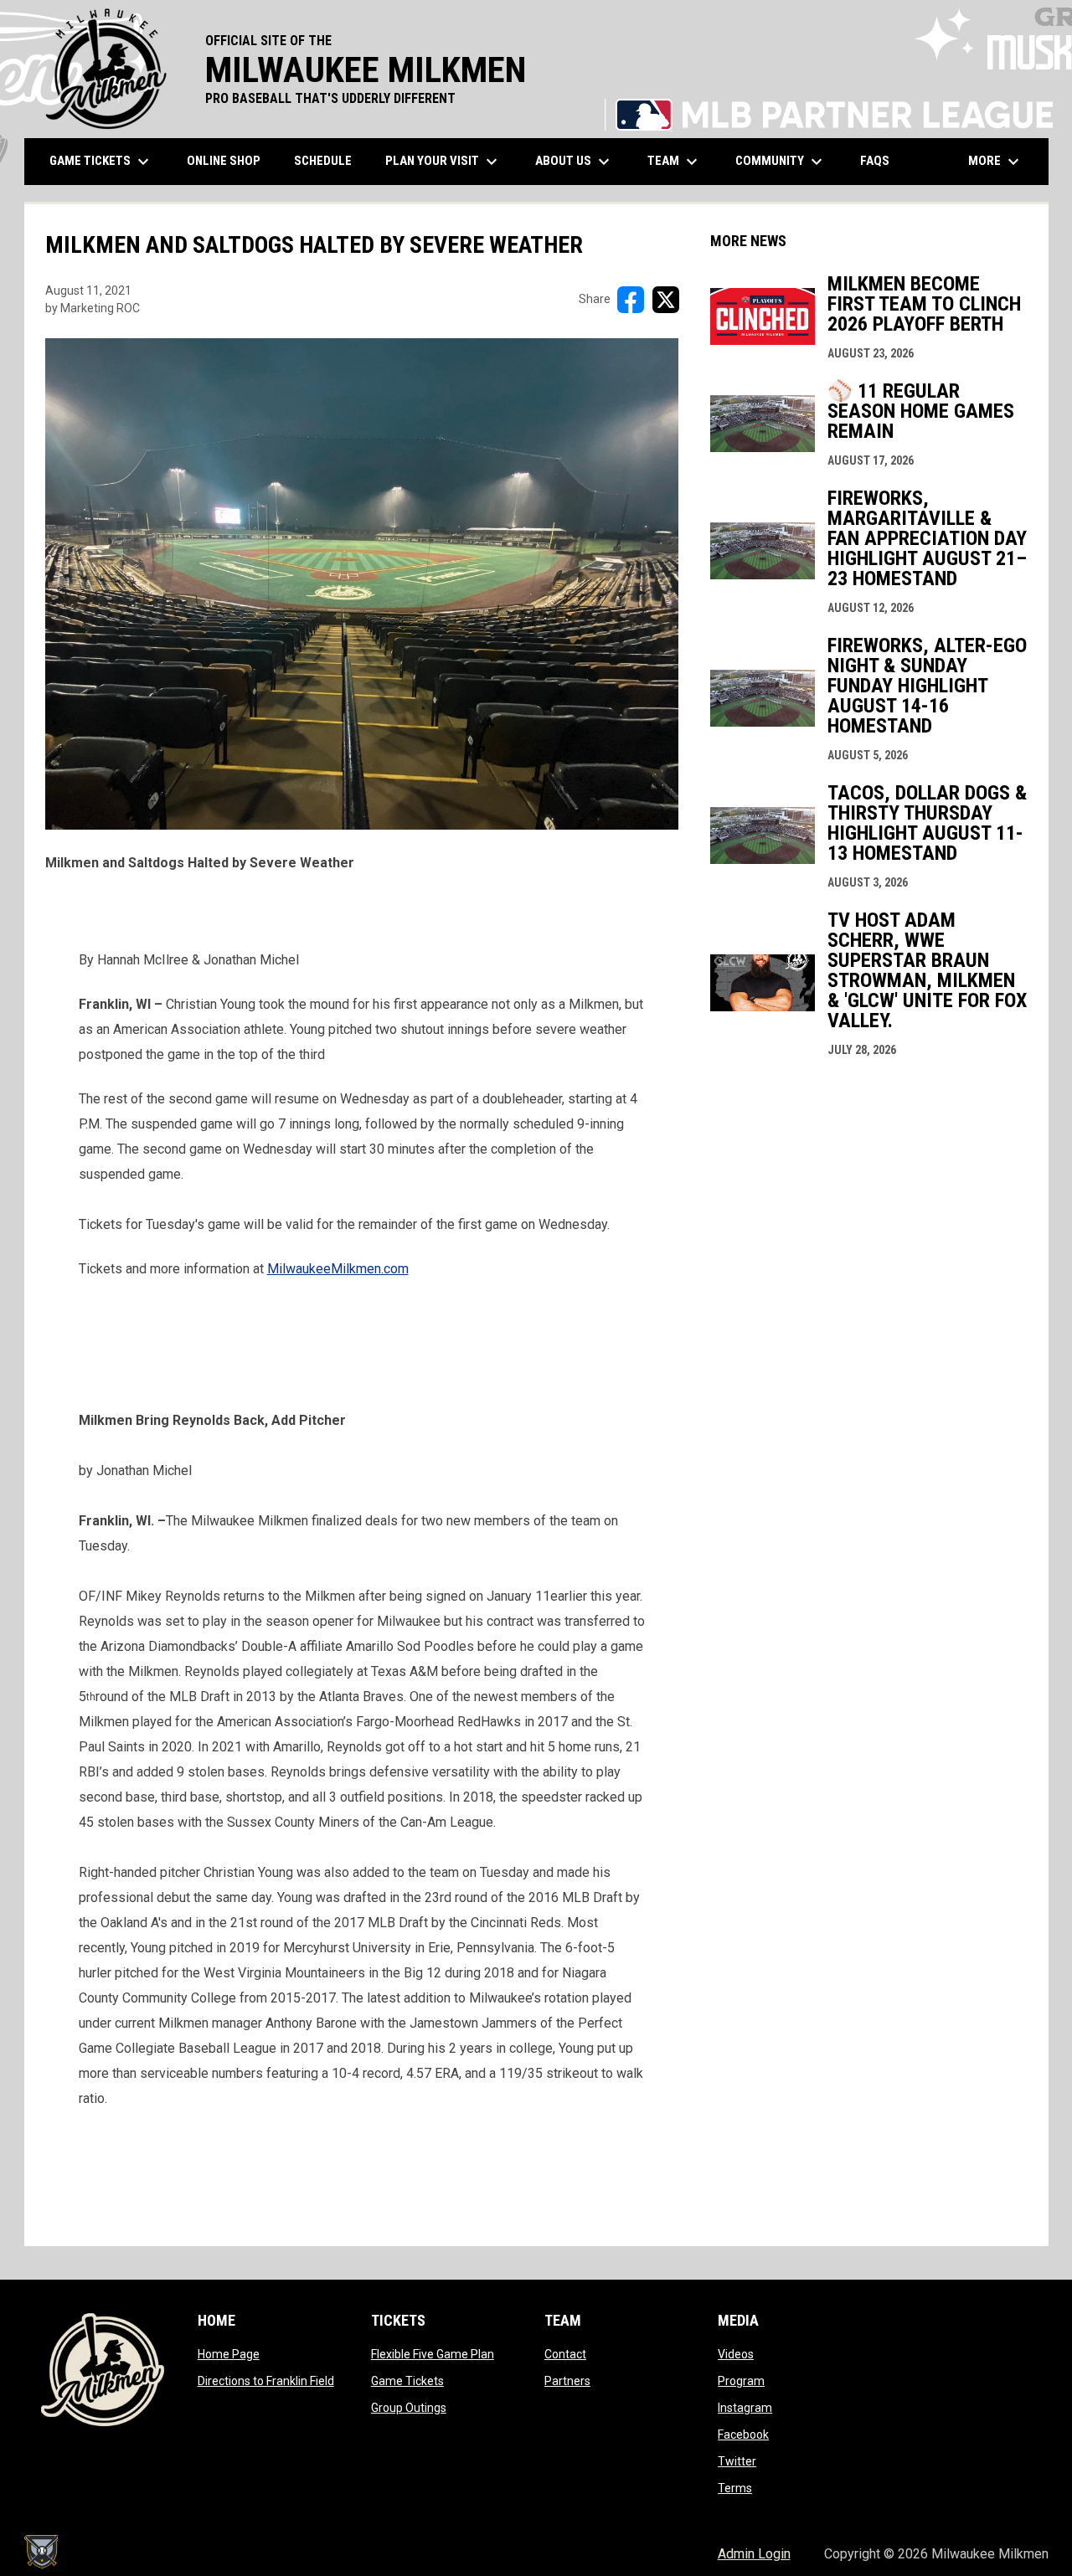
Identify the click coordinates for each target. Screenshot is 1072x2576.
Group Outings (409, 2408)
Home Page (229, 2354)
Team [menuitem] (675, 162)
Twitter (737, 2461)
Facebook (743, 2435)
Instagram (745, 2408)
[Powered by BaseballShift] (41, 2552)
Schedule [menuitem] (323, 161)
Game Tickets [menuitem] (101, 162)
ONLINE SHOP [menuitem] (230, 160)
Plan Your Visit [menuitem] (443, 162)
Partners (567, 2381)
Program (741, 2381)
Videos (736, 2354)
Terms (735, 2488)
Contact (565, 2354)
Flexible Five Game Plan (433, 2354)
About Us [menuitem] (575, 162)
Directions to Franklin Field (266, 2381)
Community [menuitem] (781, 162)
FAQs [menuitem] (875, 161)
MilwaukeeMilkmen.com (338, 1269)
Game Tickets (407, 2381)
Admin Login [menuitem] (754, 2554)
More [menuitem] (996, 162)
